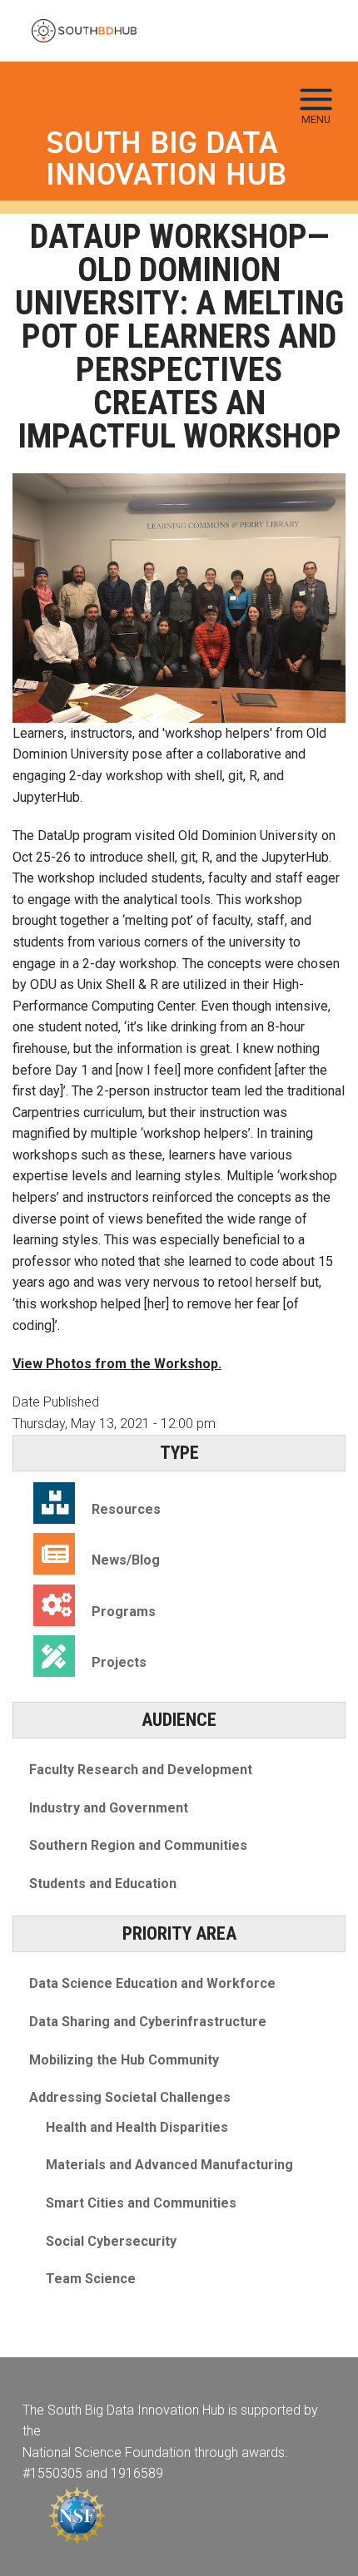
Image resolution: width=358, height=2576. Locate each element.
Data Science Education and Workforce (152, 1983)
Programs (124, 1612)
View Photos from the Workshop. (117, 1364)
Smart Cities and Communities (141, 2203)
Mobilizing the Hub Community (124, 2060)
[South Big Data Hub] (84, 31)
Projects (119, 1662)
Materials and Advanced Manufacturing (169, 2165)
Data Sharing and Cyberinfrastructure (148, 2022)
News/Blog (126, 1560)
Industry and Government (109, 1808)
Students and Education (103, 1884)
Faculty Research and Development (141, 1770)
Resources (126, 1509)
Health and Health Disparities (137, 2127)
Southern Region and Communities (138, 1845)
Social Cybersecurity (111, 2241)
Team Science (91, 2279)
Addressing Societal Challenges (130, 2097)
